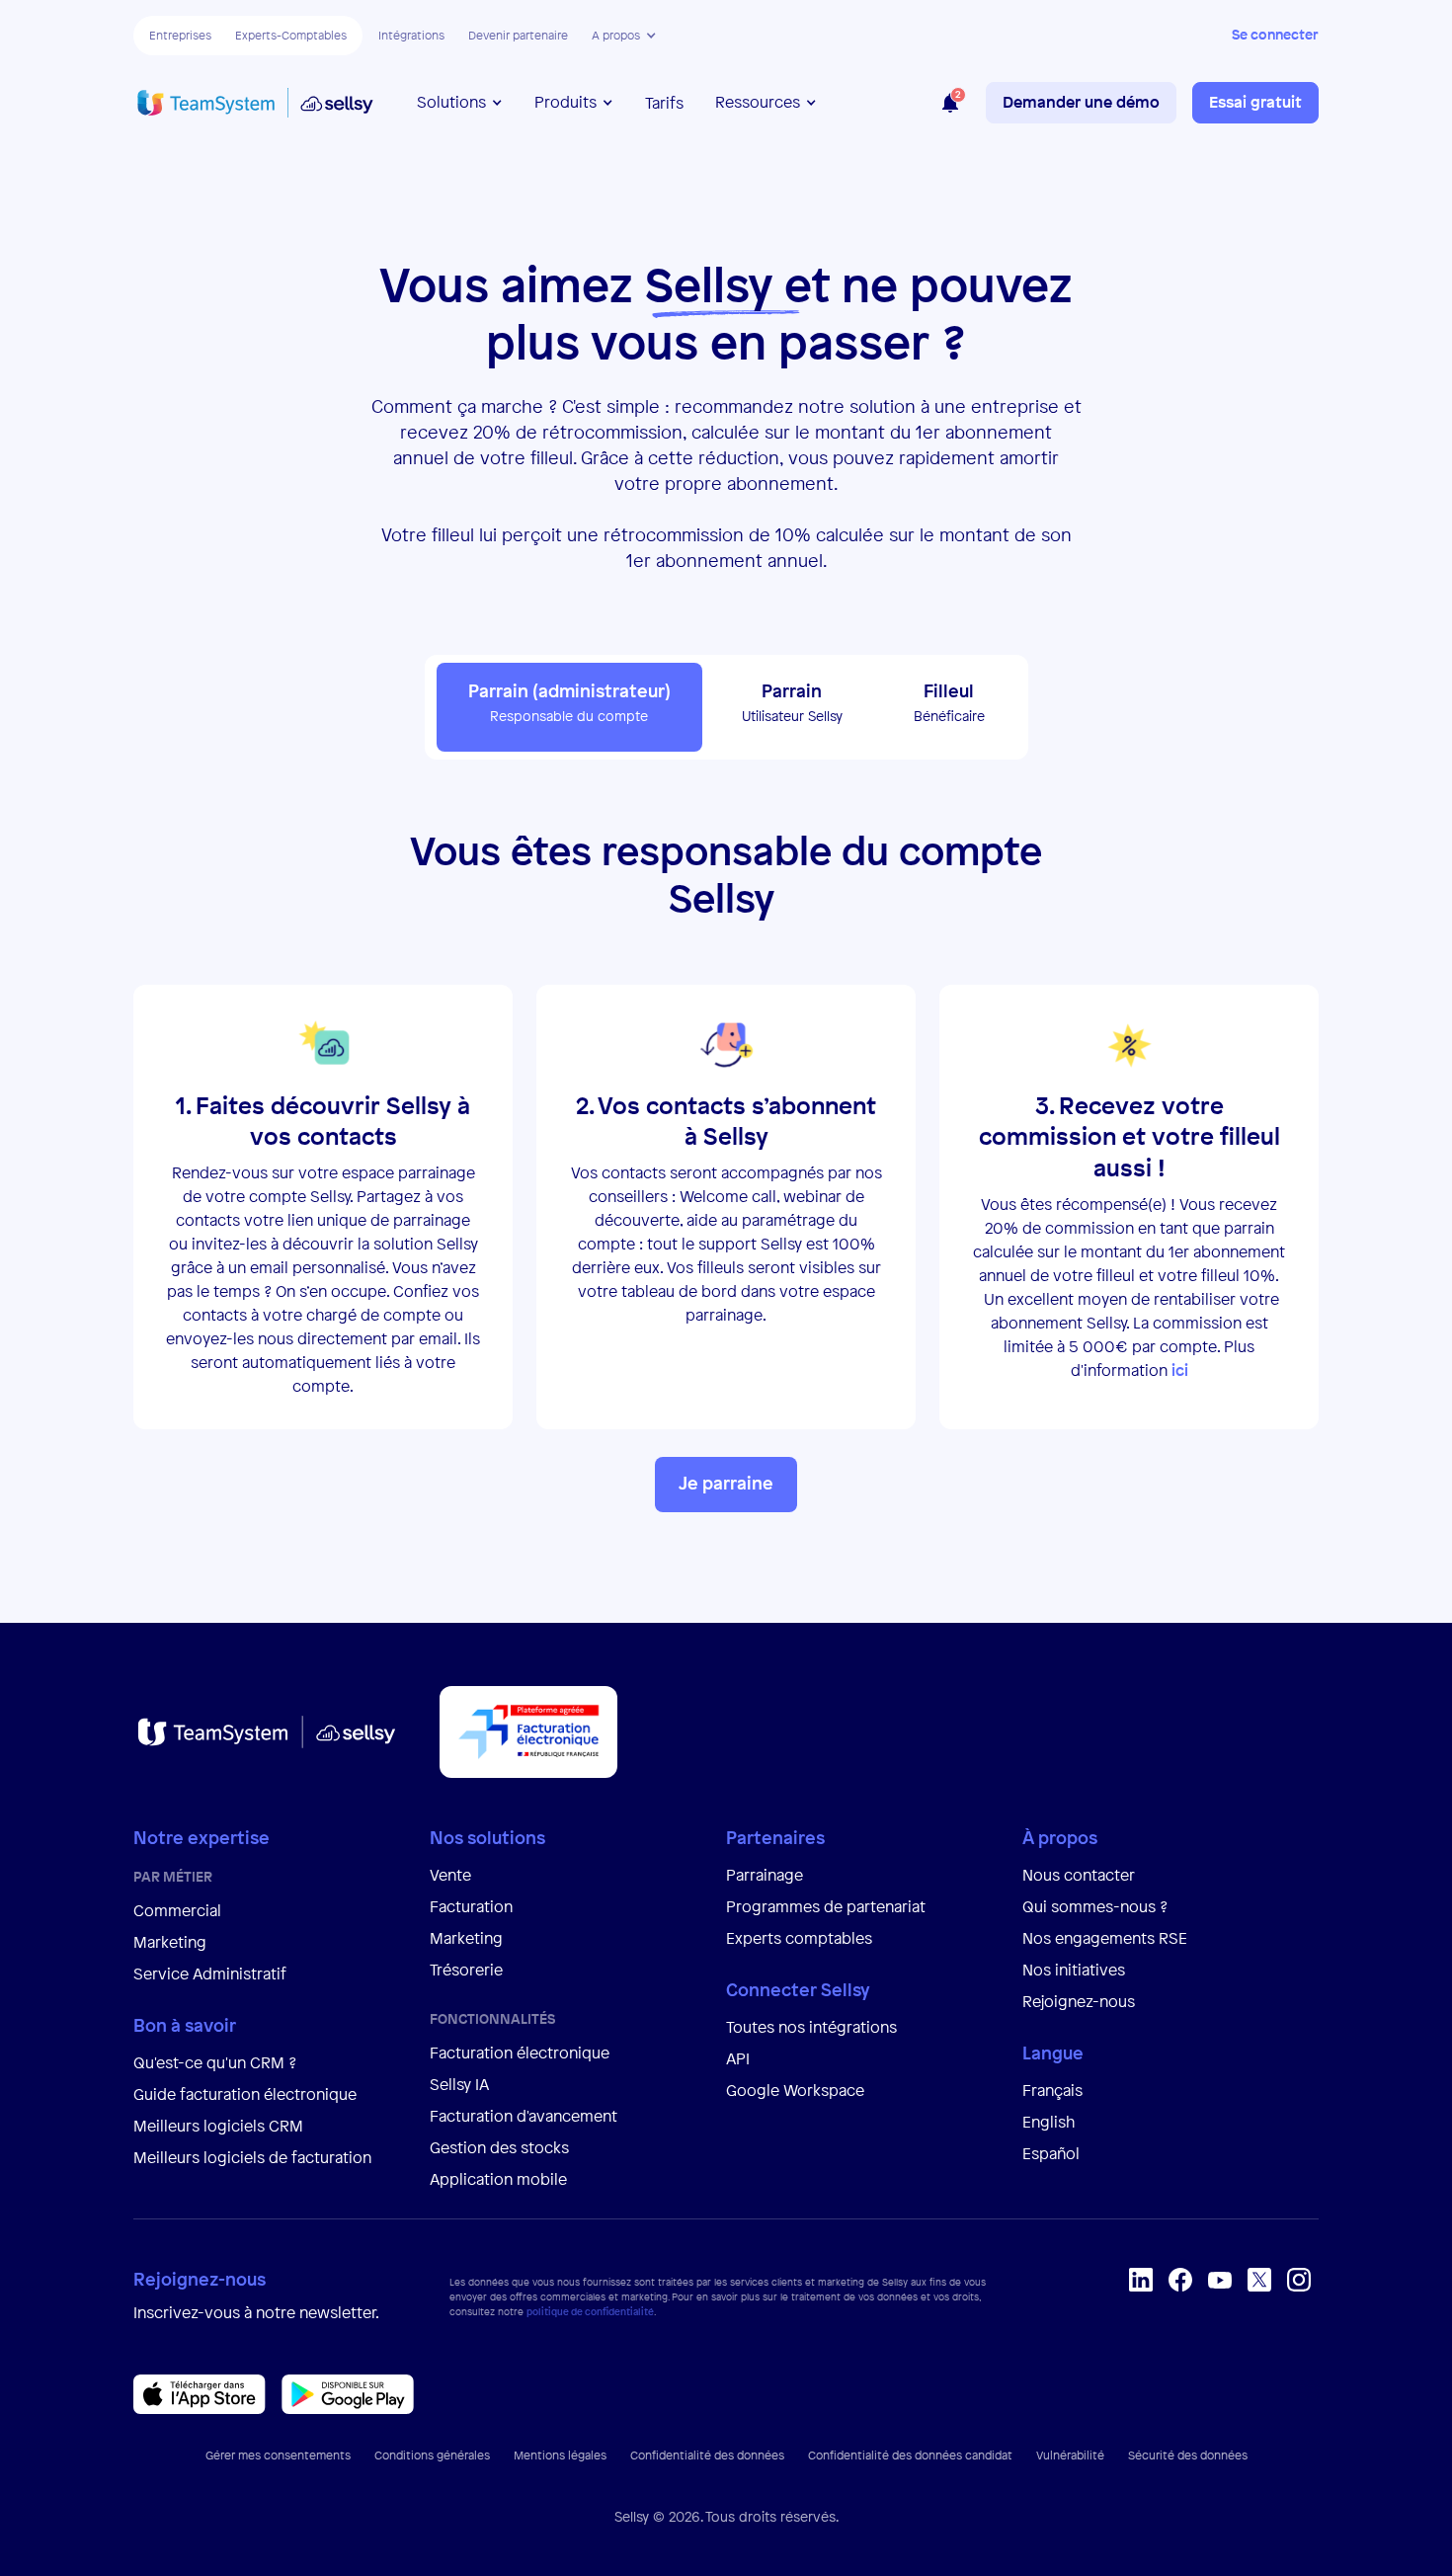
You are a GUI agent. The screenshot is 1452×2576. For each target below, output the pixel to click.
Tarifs (664, 103)
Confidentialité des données (707, 2455)
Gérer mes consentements (278, 2455)
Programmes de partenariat (826, 1906)
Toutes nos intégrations (811, 2027)
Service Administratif (210, 1973)
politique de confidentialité (590, 2312)
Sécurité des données (1188, 2455)
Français (1052, 2090)
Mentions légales (560, 2455)
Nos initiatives (1074, 1970)
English (1049, 2122)
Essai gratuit (1255, 102)
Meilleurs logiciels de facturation (252, 2157)
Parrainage (765, 1875)
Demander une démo (1081, 102)
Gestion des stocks (499, 2147)
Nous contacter (1079, 1875)
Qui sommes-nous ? (1095, 1906)
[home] (255, 103)
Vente (450, 1875)
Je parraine (726, 1483)
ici (1180, 1370)
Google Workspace (795, 2090)
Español (1051, 2153)
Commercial (177, 1910)
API (738, 2058)
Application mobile (498, 2179)
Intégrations (411, 36)
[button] (624, 36)
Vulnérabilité (1070, 2455)
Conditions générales (432, 2455)
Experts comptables (801, 1938)
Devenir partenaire (518, 36)
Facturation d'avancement (524, 2116)
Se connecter (1275, 34)
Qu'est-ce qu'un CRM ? (215, 2062)
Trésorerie (466, 1970)
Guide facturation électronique (245, 2094)
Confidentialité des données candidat (910, 2455)
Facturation (471, 1906)
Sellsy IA (459, 2084)
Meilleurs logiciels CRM (218, 2126)
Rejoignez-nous (1079, 2001)
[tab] (569, 707)
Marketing (170, 1942)
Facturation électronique (520, 2053)
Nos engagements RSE (1105, 1938)
